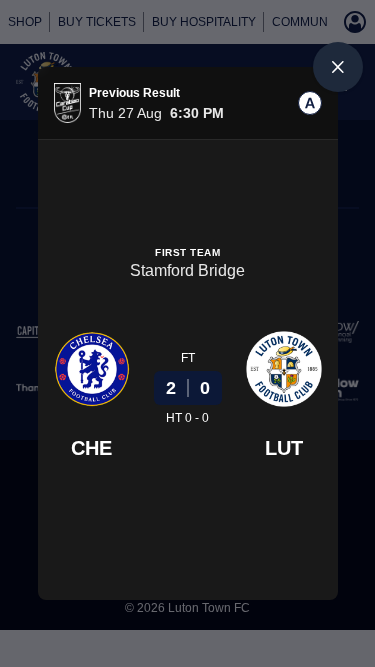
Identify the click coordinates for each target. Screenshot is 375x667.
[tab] (310, 103)
